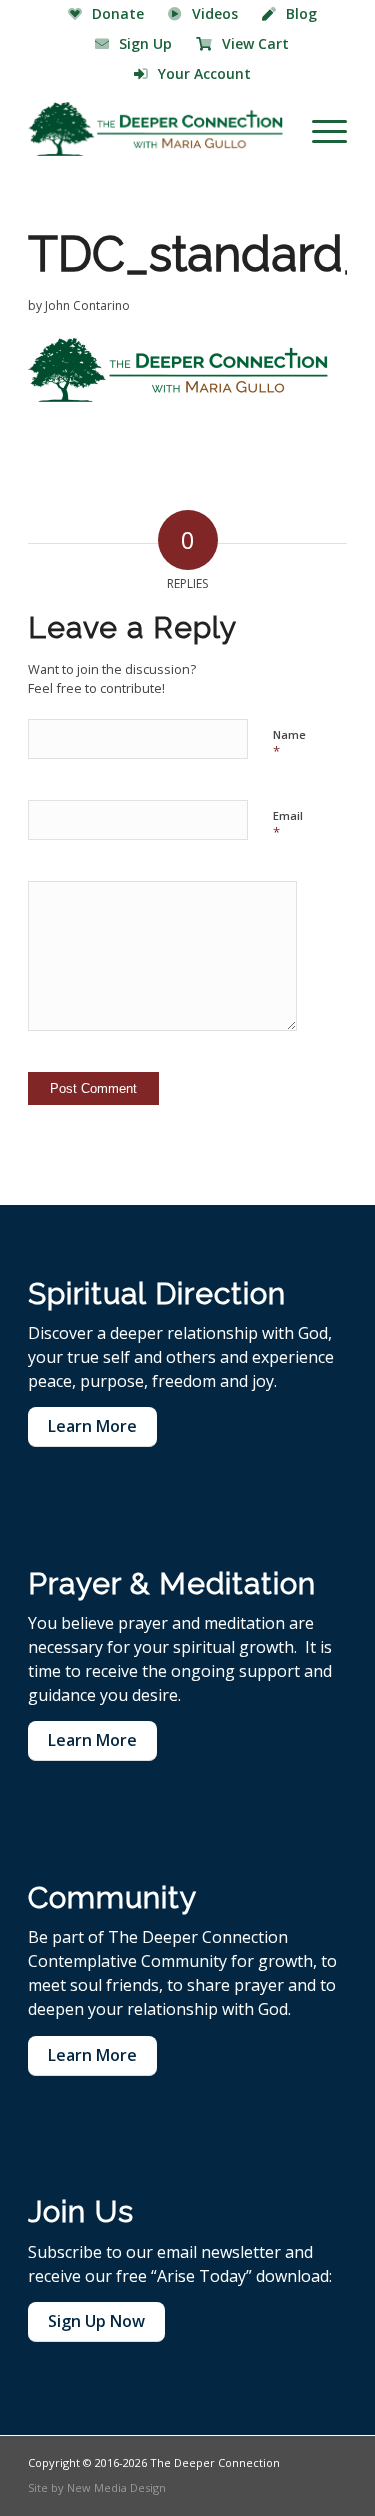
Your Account (204, 73)
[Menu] (319, 129)
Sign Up (145, 43)
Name (289, 744)
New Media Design (116, 2487)
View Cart (255, 43)
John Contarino (87, 305)
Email (288, 825)
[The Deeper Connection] (155, 129)
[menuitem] (106, 15)
